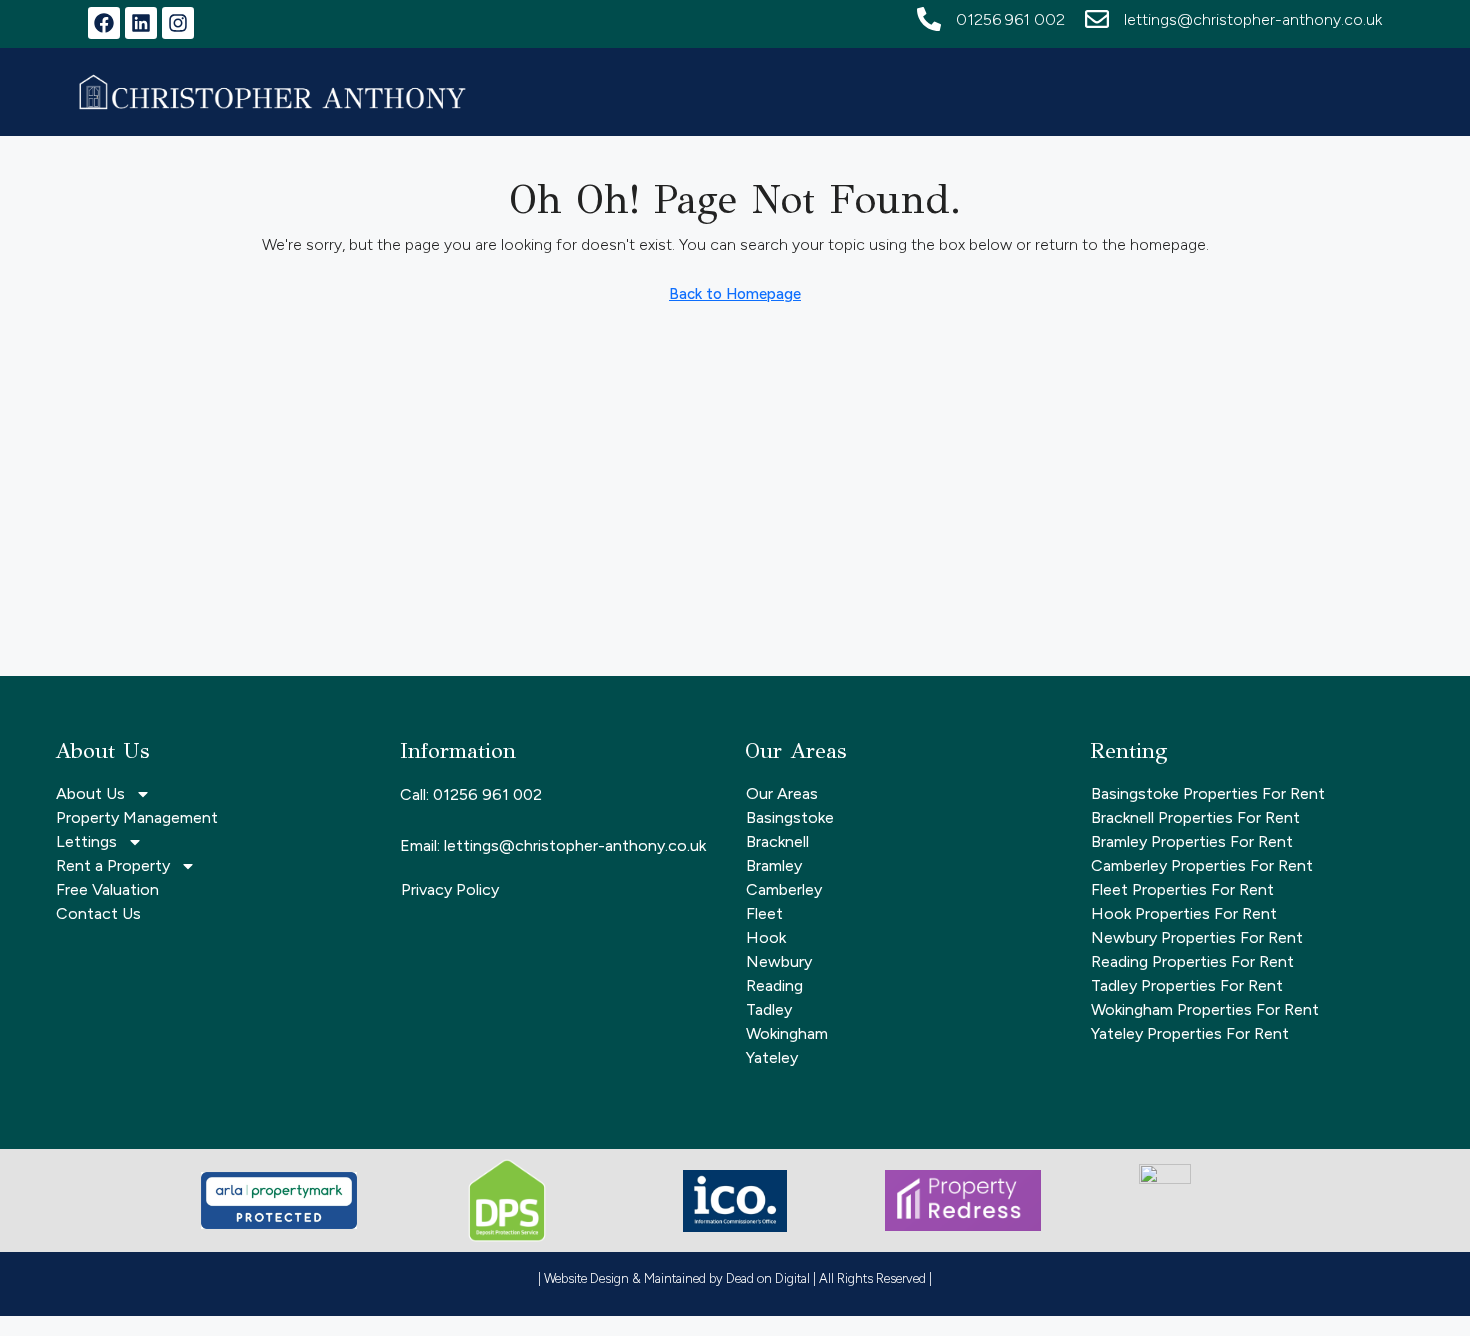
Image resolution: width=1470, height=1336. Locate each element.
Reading (774, 985)
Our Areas (782, 793)
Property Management (137, 817)
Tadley (769, 1009)
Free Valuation (107, 889)
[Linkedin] (141, 23)
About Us (90, 793)
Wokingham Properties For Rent (1205, 1009)
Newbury (779, 961)
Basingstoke (790, 817)
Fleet (764, 913)
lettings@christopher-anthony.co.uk (1253, 19)
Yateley (772, 1057)
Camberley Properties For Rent (1202, 865)
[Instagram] (178, 23)
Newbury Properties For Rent (1197, 937)
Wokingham (787, 1033)
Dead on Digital (768, 1278)
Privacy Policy (450, 889)
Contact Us (98, 913)
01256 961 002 (1010, 19)
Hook (766, 937)
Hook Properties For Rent (1184, 913)
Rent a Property (113, 865)
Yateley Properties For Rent (1190, 1033)
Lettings (86, 841)
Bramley (774, 865)
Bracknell (777, 841)
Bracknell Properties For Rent (1195, 817)
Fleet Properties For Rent (1182, 889)
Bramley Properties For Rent (1192, 841)
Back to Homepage (735, 294)
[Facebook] (104, 23)
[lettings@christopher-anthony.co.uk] (1097, 19)
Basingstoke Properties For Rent (1208, 793)
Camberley (784, 889)
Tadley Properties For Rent (1187, 985)
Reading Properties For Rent (1192, 961)
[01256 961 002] (929, 19)
